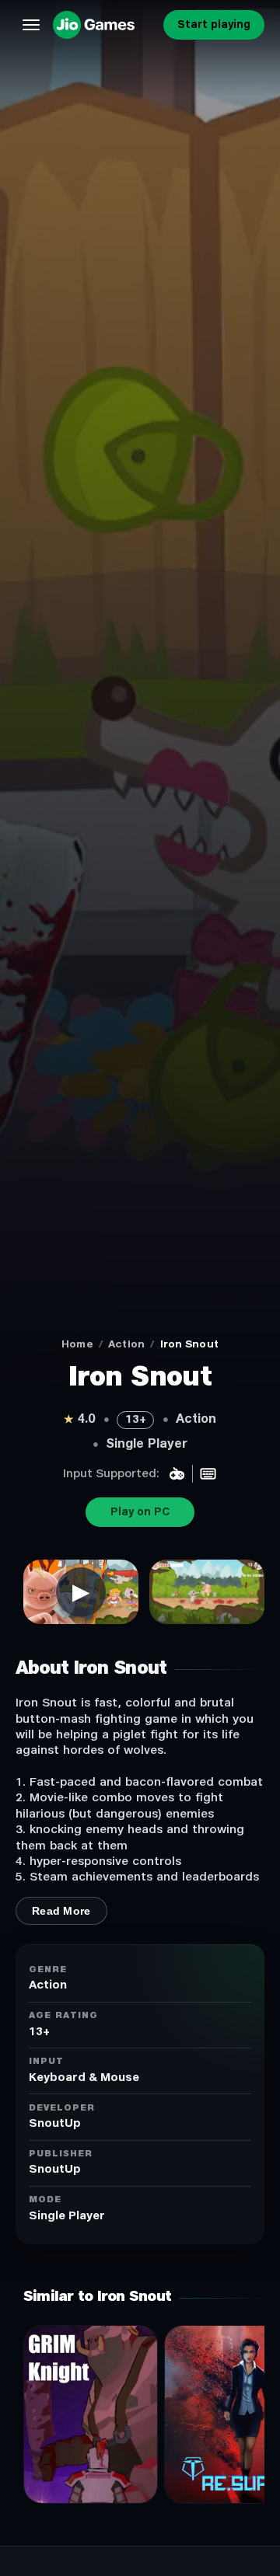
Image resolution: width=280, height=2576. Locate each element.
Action (126, 1344)
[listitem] (81, 1592)
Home (77, 1344)
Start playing (214, 25)
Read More (61, 1911)
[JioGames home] (105, 25)
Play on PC (140, 1512)
